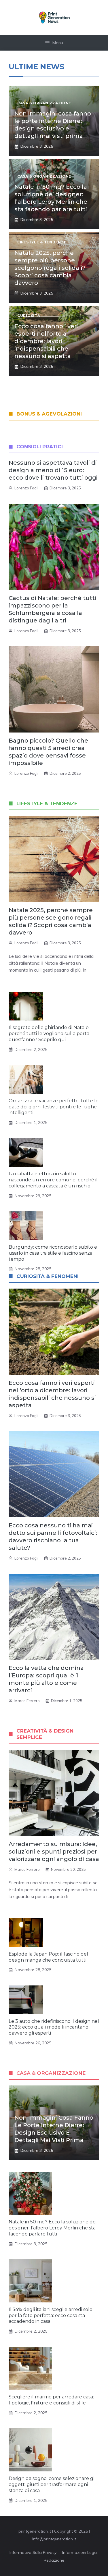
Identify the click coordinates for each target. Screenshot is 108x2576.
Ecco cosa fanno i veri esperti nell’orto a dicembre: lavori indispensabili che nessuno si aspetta (46, 341)
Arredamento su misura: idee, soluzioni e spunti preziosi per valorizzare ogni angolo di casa (54, 1852)
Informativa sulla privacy (33, 2552)
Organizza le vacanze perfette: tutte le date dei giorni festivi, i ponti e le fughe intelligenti (54, 1107)
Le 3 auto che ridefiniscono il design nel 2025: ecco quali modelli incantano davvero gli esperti (54, 2027)
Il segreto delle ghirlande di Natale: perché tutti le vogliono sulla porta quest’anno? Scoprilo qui (49, 1034)
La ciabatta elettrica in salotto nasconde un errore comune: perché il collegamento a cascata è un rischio (53, 1180)
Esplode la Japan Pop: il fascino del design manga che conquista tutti (48, 1957)
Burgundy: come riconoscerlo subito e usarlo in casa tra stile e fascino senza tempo (53, 1253)
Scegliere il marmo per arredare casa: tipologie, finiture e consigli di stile (51, 2400)
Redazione (54, 2560)
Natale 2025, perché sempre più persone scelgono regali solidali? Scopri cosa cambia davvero (50, 268)
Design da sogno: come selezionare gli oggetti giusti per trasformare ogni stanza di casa (52, 2484)
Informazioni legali (80, 2552)
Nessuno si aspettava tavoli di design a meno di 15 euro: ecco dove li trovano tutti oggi (53, 470)
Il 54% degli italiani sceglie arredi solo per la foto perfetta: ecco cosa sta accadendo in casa (51, 2315)
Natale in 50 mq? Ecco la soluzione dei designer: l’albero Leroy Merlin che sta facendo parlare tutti (53, 2228)
